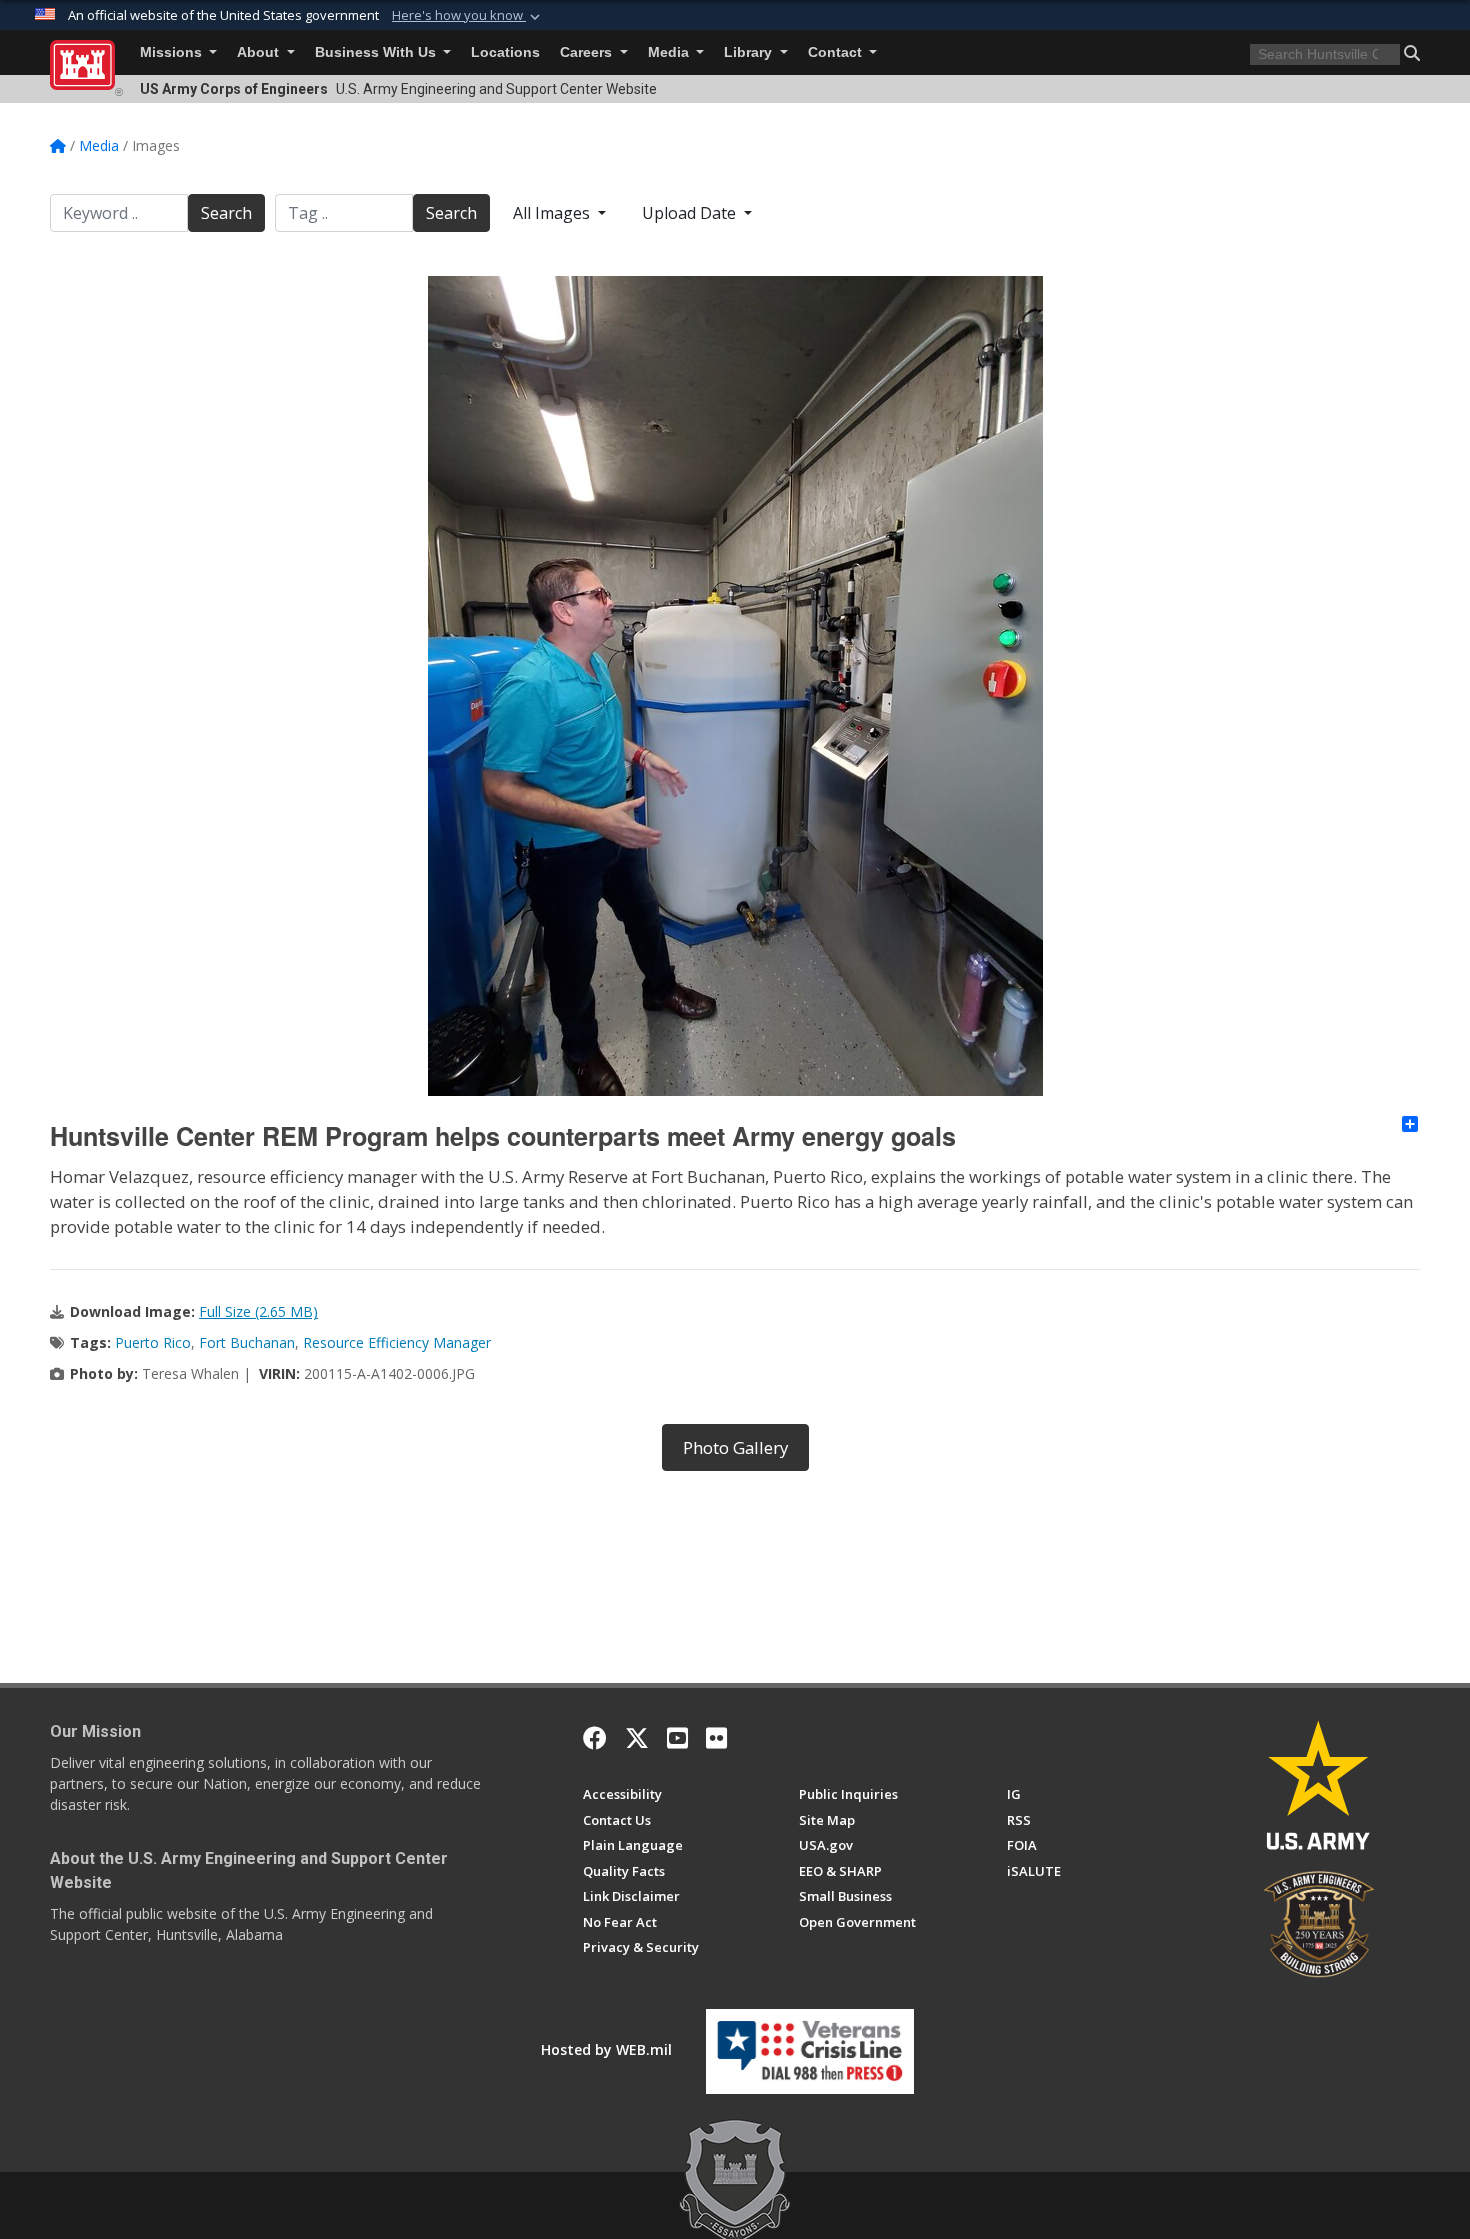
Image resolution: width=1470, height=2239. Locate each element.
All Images (553, 213)
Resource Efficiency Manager (397, 1342)
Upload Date (691, 213)
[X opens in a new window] (637, 1738)
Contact (837, 52)
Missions (173, 52)
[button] (468, 16)
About (260, 52)
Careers (588, 52)
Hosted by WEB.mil (606, 2049)
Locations (505, 52)
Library (750, 52)
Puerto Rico (153, 1342)
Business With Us (377, 52)
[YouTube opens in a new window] (677, 1738)
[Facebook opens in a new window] (595, 1738)
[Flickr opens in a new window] (716, 1738)
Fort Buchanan (247, 1342)
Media (670, 52)
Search (226, 213)
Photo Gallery (735, 1447)
